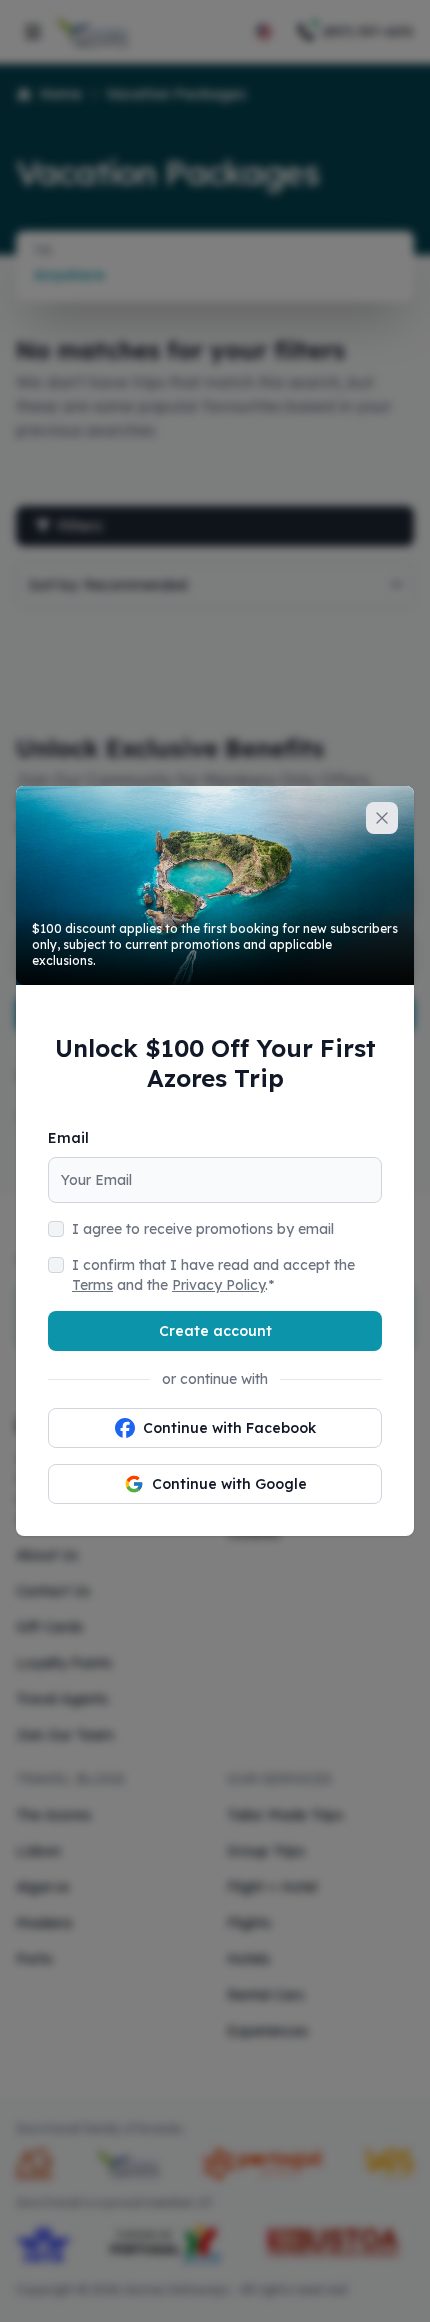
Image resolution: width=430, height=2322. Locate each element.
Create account (215, 1331)
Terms (92, 1285)
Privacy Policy (218, 1285)
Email (68, 1138)
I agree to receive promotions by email (203, 1229)
